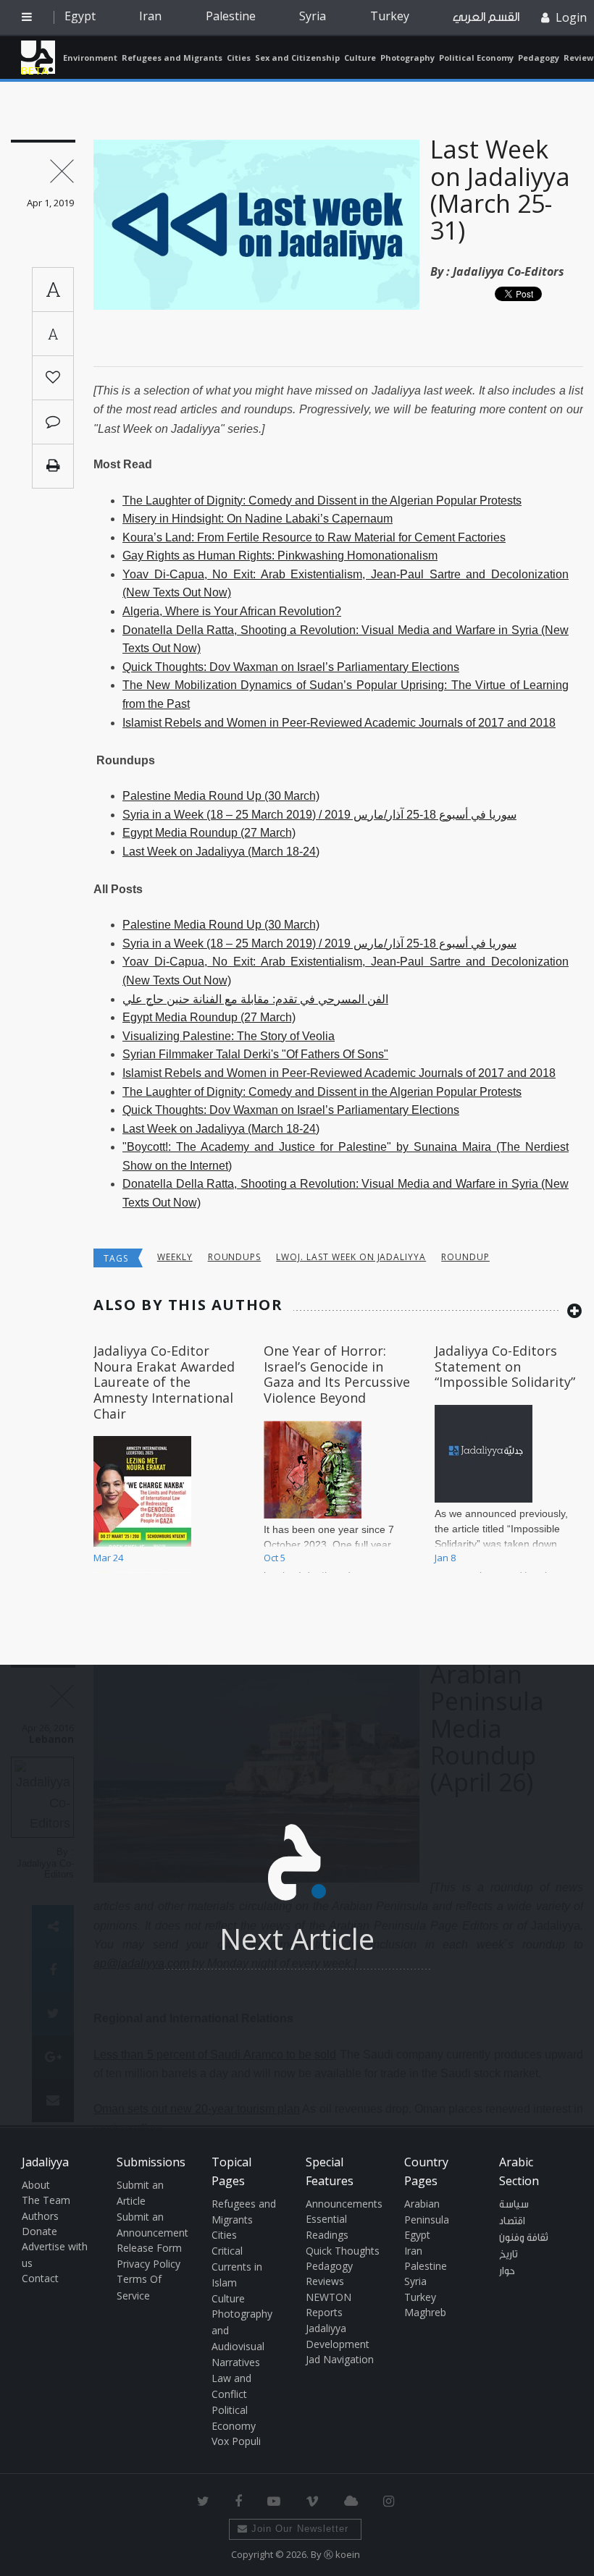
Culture (360, 58)
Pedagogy (539, 58)
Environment (90, 58)
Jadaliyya (38, 57)
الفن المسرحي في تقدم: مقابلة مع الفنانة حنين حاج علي (255, 999)
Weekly (175, 1257)
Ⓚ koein (342, 2554)
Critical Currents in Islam (237, 2267)
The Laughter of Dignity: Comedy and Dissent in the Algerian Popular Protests (322, 501)
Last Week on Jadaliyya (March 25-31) (500, 190)
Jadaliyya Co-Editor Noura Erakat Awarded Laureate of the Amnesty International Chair (164, 1382)
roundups (235, 1257)
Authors (40, 2216)
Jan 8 (445, 1558)
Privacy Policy (148, 2264)
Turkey (390, 16)
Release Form (149, 2248)
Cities (239, 58)
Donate (39, 2231)
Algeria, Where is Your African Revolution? (232, 611)
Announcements (344, 2204)
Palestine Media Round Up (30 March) (221, 796)
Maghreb (425, 2312)
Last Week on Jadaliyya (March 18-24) (221, 852)
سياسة (514, 2205)
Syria (313, 16)
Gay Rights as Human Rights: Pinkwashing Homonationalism (280, 556)
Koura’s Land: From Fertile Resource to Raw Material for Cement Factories (314, 537)
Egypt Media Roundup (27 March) (209, 833)
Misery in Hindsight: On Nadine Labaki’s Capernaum (258, 519)
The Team (46, 2200)
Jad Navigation (340, 2359)
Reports (324, 2312)
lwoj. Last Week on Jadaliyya (351, 1257)
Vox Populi (236, 2441)
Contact (40, 2278)
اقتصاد (512, 2221)
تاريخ (509, 2255)
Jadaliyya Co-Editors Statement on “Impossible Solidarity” (505, 1366)
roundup (465, 1257)
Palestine (231, 16)
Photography (407, 58)
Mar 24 (108, 1558)
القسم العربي (486, 17)
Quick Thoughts (343, 2251)
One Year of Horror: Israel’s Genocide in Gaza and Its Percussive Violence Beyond (337, 1374)
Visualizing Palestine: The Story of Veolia (229, 1036)
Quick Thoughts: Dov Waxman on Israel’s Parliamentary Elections (291, 667)
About (36, 2185)
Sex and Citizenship (297, 58)
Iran (150, 16)
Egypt (80, 16)
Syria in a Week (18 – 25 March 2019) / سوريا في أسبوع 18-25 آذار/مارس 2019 (319, 815)
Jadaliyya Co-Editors (509, 271)
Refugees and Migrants (172, 58)
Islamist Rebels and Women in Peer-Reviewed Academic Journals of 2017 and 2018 (339, 723)
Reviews (325, 2281)
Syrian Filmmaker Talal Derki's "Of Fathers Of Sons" (255, 1054)
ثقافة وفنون (524, 2238)
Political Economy (476, 58)
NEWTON (329, 2297)
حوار (507, 2271)
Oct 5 (275, 1558)
